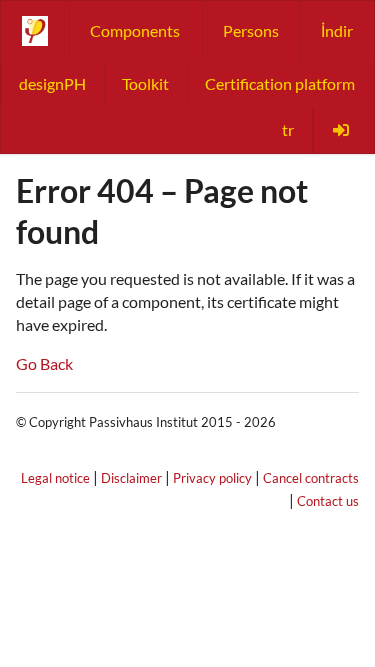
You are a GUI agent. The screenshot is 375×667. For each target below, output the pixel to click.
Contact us (328, 501)
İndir (337, 30)
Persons (251, 30)
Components (135, 30)
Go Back (44, 363)
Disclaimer (131, 478)
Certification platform (280, 83)
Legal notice (55, 478)
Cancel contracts (311, 478)
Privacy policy (212, 478)
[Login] (343, 130)
